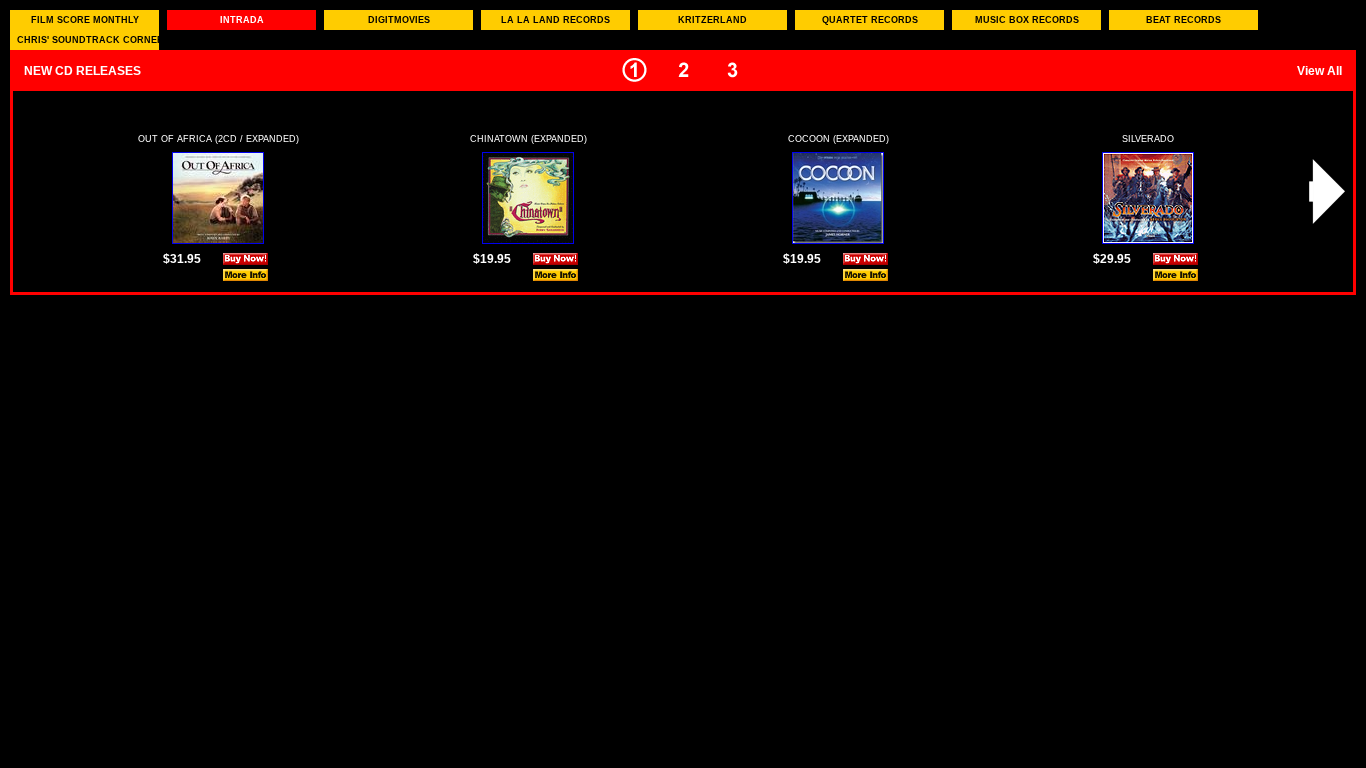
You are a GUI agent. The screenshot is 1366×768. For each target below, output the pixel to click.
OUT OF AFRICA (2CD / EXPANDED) (218, 139)
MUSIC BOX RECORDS (1027, 20)
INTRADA (242, 20)
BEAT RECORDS (1183, 20)
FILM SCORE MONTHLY (85, 20)
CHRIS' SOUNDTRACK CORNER (88, 40)
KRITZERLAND (712, 20)
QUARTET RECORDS (870, 20)
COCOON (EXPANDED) (838, 139)
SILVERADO (1148, 139)
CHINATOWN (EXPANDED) (528, 139)
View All (1319, 71)
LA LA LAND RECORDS (555, 20)
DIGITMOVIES (399, 20)
